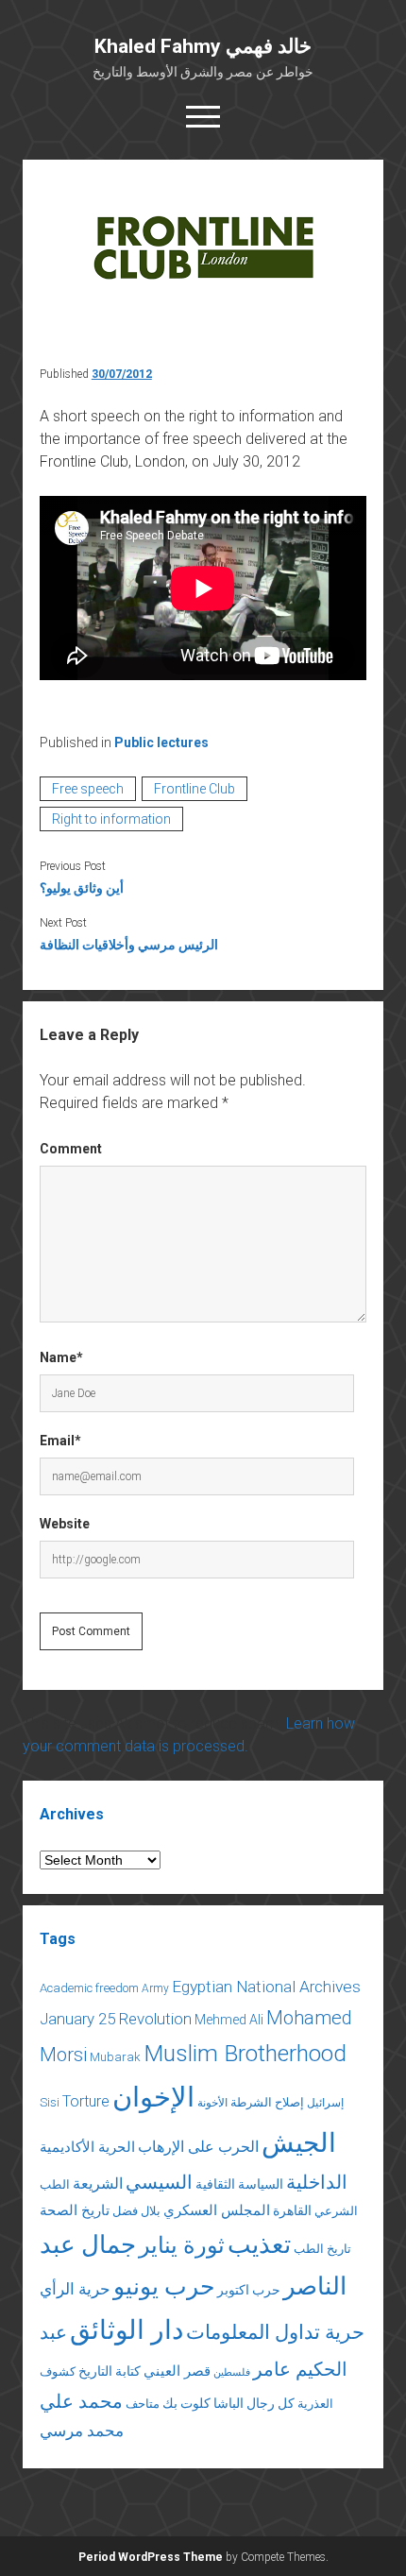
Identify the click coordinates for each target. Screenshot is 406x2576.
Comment (71, 1149)
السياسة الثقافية (239, 2184)
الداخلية (317, 2182)
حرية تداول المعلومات (275, 2332)
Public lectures (161, 742)
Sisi (50, 2102)
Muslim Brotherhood (245, 2053)
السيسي (159, 2182)
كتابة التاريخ (110, 2371)
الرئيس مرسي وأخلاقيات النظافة (129, 945)
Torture (86, 2101)
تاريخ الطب (322, 2249)
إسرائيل (325, 2103)
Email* (60, 1441)
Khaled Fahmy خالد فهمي (203, 46)
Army (155, 1988)
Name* (61, 1357)
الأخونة (212, 2103)
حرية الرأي (75, 2289)
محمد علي (81, 2402)
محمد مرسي (82, 2431)
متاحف (143, 2404)
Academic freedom (89, 1988)
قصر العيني (177, 2371)
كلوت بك (186, 2403)
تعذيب (259, 2244)
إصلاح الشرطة (267, 2102)
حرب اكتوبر (249, 2290)
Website (65, 1524)
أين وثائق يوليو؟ (82, 888)
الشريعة (98, 2184)
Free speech (88, 789)
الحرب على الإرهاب (198, 2147)
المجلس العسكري (217, 2210)
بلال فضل (136, 2211)
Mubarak (115, 2057)
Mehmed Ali (229, 2020)
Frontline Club (195, 789)
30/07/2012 (122, 374)
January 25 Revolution (116, 2019)
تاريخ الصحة (75, 2210)
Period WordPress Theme (151, 2557)
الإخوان (153, 2097)
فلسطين (232, 2372)
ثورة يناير (182, 2245)
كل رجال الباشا (254, 2403)
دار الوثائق (127, 2330)
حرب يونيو (164, 2286)
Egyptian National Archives (266, 1987)
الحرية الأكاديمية (87, 2147)
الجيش (299, 2143)
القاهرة (292, 2210)
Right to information (111, 819)
